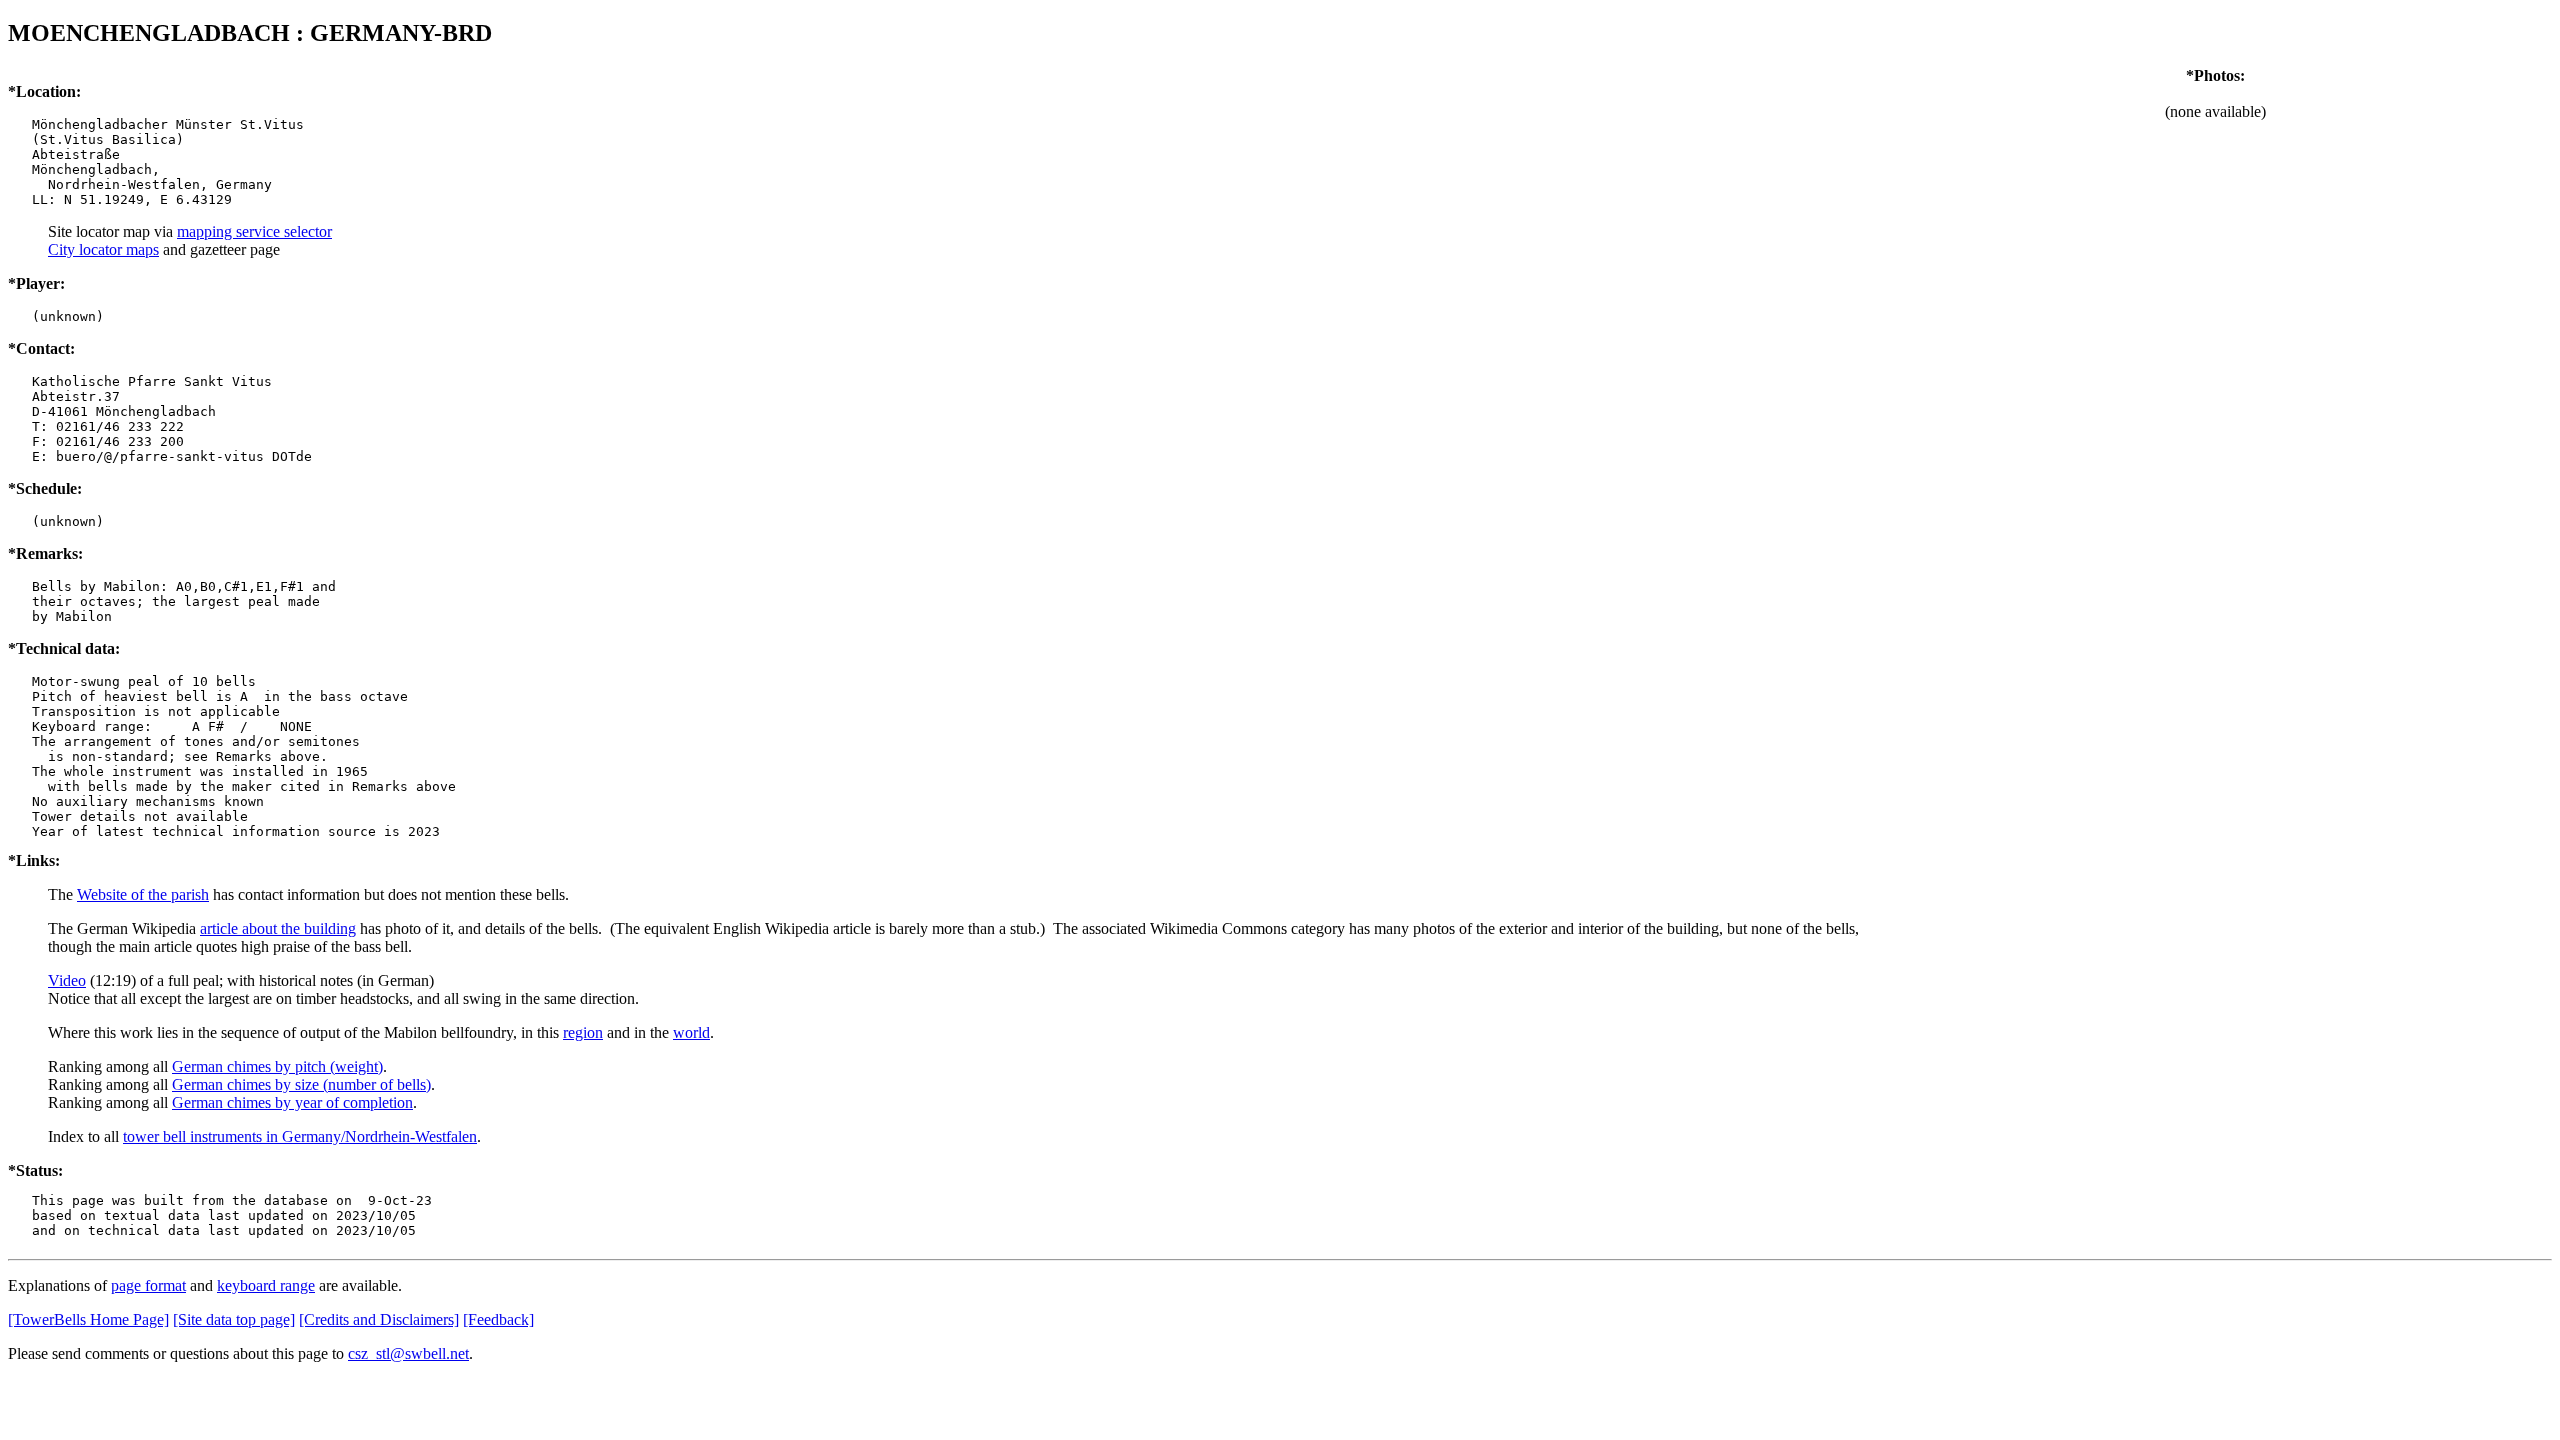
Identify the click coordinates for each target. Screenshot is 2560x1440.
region (583, 1032)
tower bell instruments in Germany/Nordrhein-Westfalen (300, 1136)
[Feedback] (498, 1319)
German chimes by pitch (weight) (277, 1066)
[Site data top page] (234, 1319)
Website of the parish (143, 894)
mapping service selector (254, 231)
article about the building (278, 928)
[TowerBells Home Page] (88, 1319)
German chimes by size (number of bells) (301, 1084)
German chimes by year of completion (292, 1102)
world (691, 1032)
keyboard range (266, 1285)
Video (67, 980)
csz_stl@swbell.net (408, 1353)
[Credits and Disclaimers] (379, 1319)
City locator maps (103, 249)
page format (148, 1285)
